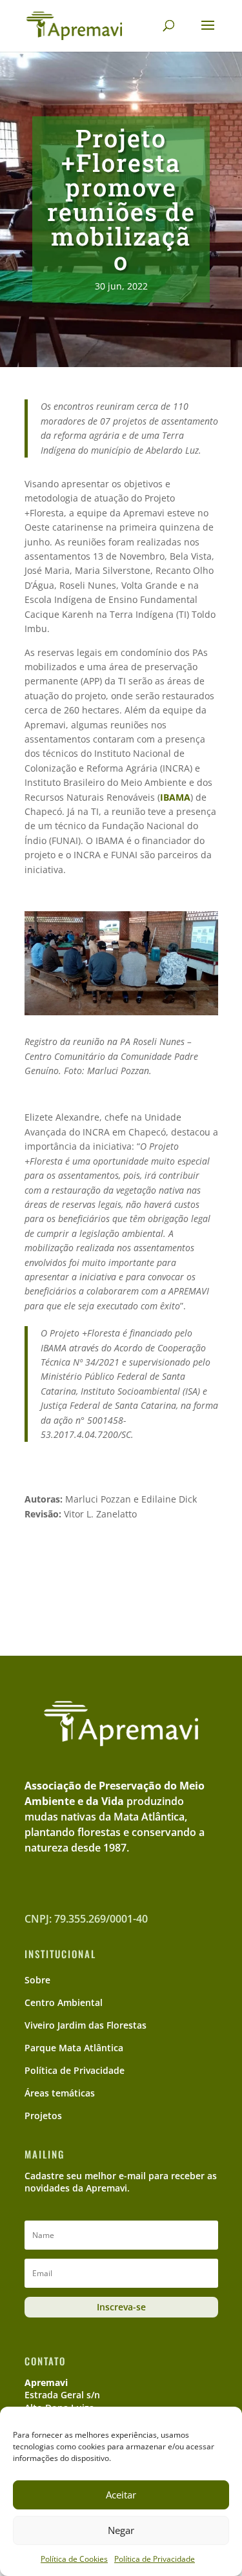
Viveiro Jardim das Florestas (86, 2025)
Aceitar (121, 2495)
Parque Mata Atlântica (74, 2048)
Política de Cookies (74, 2559)
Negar (121, 2530)
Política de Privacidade (155, 2559)
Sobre (37, 1980)
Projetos (43, 2116)
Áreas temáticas (60, 2093)
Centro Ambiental (64, 2002)
